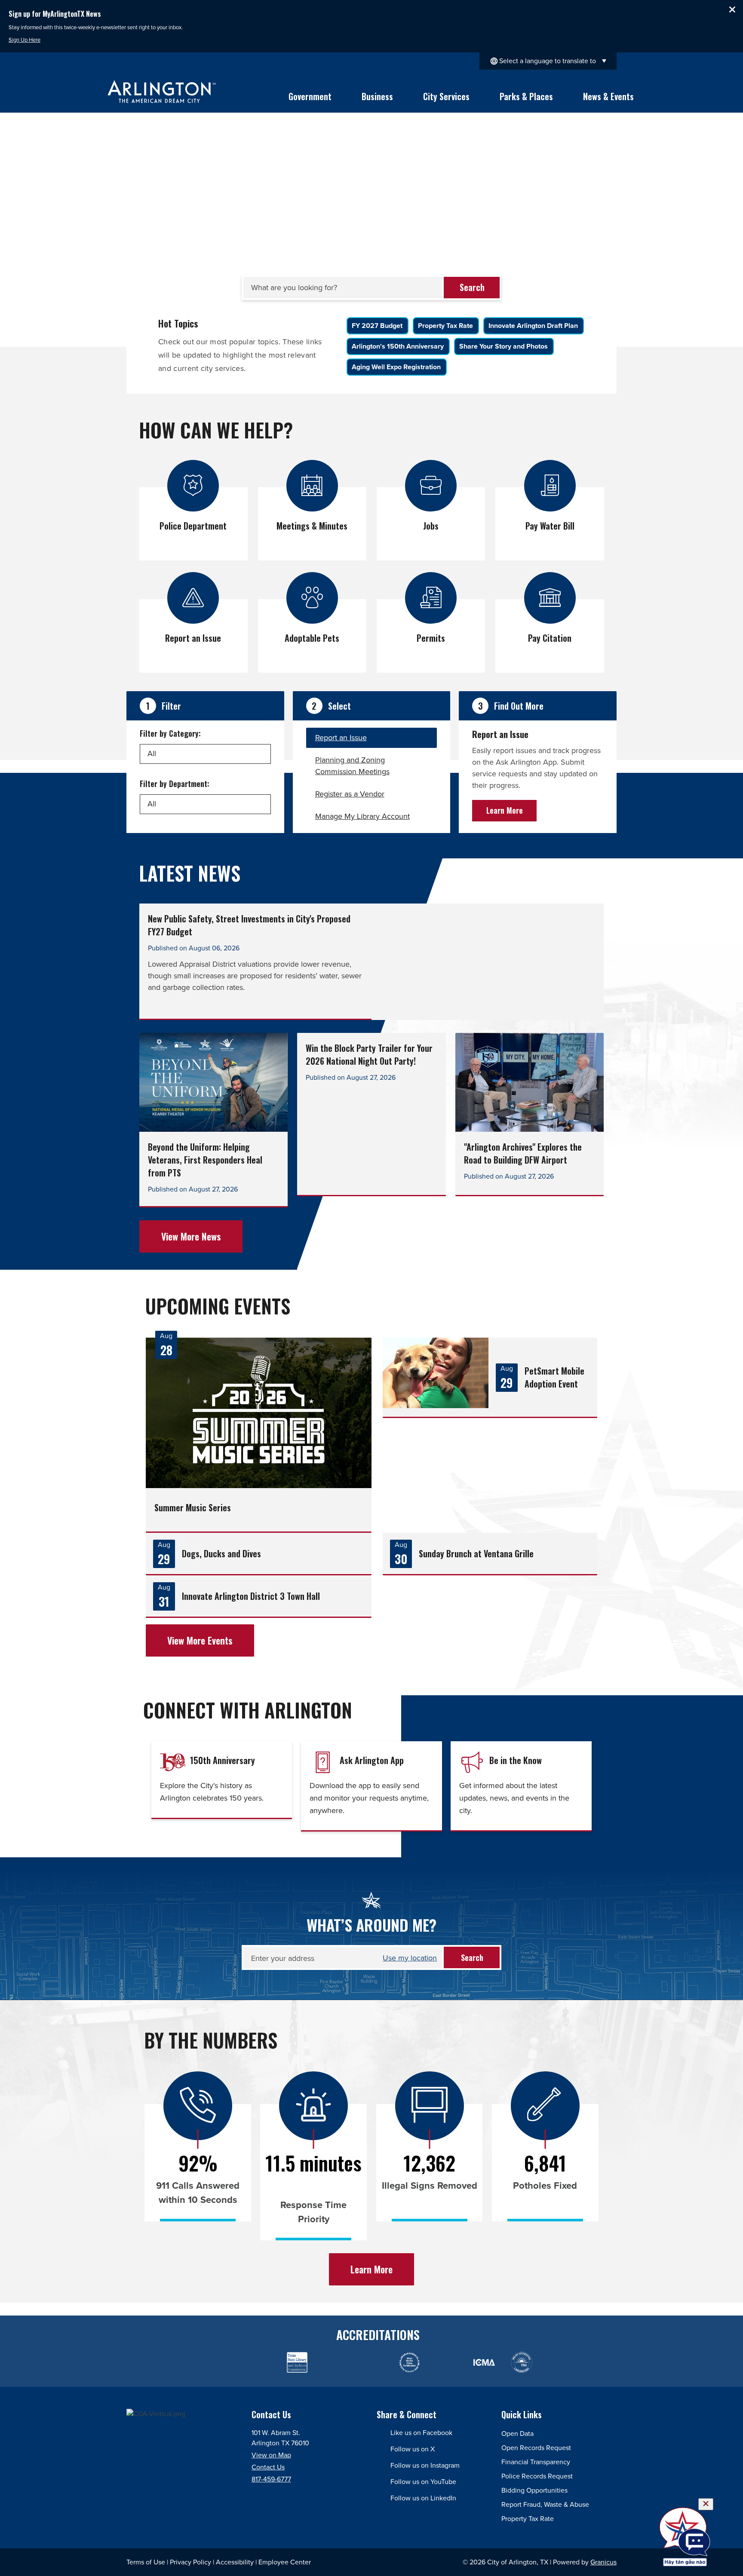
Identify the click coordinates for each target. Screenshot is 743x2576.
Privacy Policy (190, 2562)
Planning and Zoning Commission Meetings (352, 766)
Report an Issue (341, 738)
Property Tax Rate (528, 2519)
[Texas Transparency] (147, 2363)
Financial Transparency (536, 2462)
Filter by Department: (175, 784)
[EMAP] (222, 2363)
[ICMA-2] (484, 2363)
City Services (446, 96)
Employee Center (285, 2562)
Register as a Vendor (350, 794)
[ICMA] (447, 2363)
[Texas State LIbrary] (297, 2363)
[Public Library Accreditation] (596, 2363)
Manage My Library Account (362, 816)
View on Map (271, 2455)
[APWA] (259, 2363)
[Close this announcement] (733, 9)
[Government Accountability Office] (334, 2363)
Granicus (603, 2562)
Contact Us (268, 2467)
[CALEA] (185, 2363)
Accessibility (235, 2562)
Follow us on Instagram (425, 2465)
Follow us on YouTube (423, 2482)
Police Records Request (537, 2476)
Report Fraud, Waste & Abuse (545, 2504)
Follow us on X (413, 2449)
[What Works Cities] (409, 2363)
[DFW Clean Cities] (559, 2363)
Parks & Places (526, 96)
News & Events (608, 96)
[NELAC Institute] (521, 2363)
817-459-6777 (271, 2479)
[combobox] (548, 61)
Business (377, 96)
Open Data (517, 2434)
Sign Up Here (25, 40)
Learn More (505, 810)
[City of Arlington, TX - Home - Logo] (162, 92)
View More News (191, 1236)
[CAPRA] (372, 2363)
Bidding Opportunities (534, 2490)
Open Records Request (536, 2448)
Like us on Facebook (421, 2433)
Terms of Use (146, 2562)
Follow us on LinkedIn (423, 2498)
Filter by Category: (170, 733)
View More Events (200, 1640)
